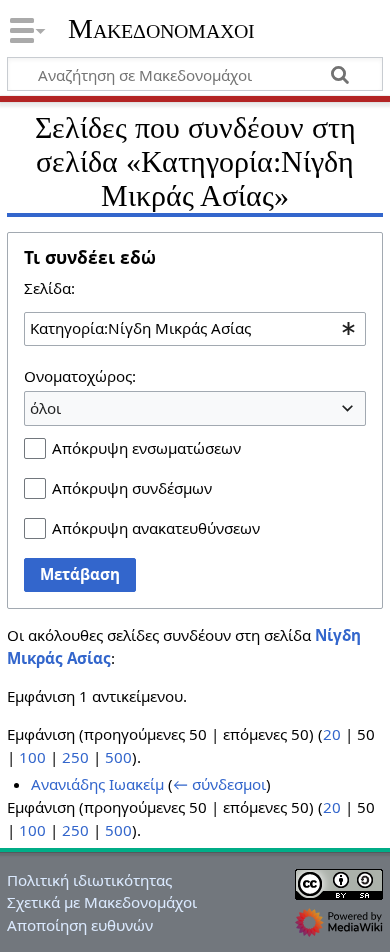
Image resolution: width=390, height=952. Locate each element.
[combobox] (195, 329)
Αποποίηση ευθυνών (80, 925)
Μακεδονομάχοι (161, 29)
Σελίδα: (49, 288)
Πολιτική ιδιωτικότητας (89, 880)
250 (75, 757)
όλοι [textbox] (45, 408)
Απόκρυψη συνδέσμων (132, 488)
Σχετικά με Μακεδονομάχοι (102, 902)
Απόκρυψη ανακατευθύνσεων (156, 528)
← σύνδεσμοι (219, 784)
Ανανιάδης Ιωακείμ (97, 784)
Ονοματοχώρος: (80, 376)
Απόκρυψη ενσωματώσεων (146, 448)
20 (332, 734)
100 (32, 757)
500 (118, 757)
